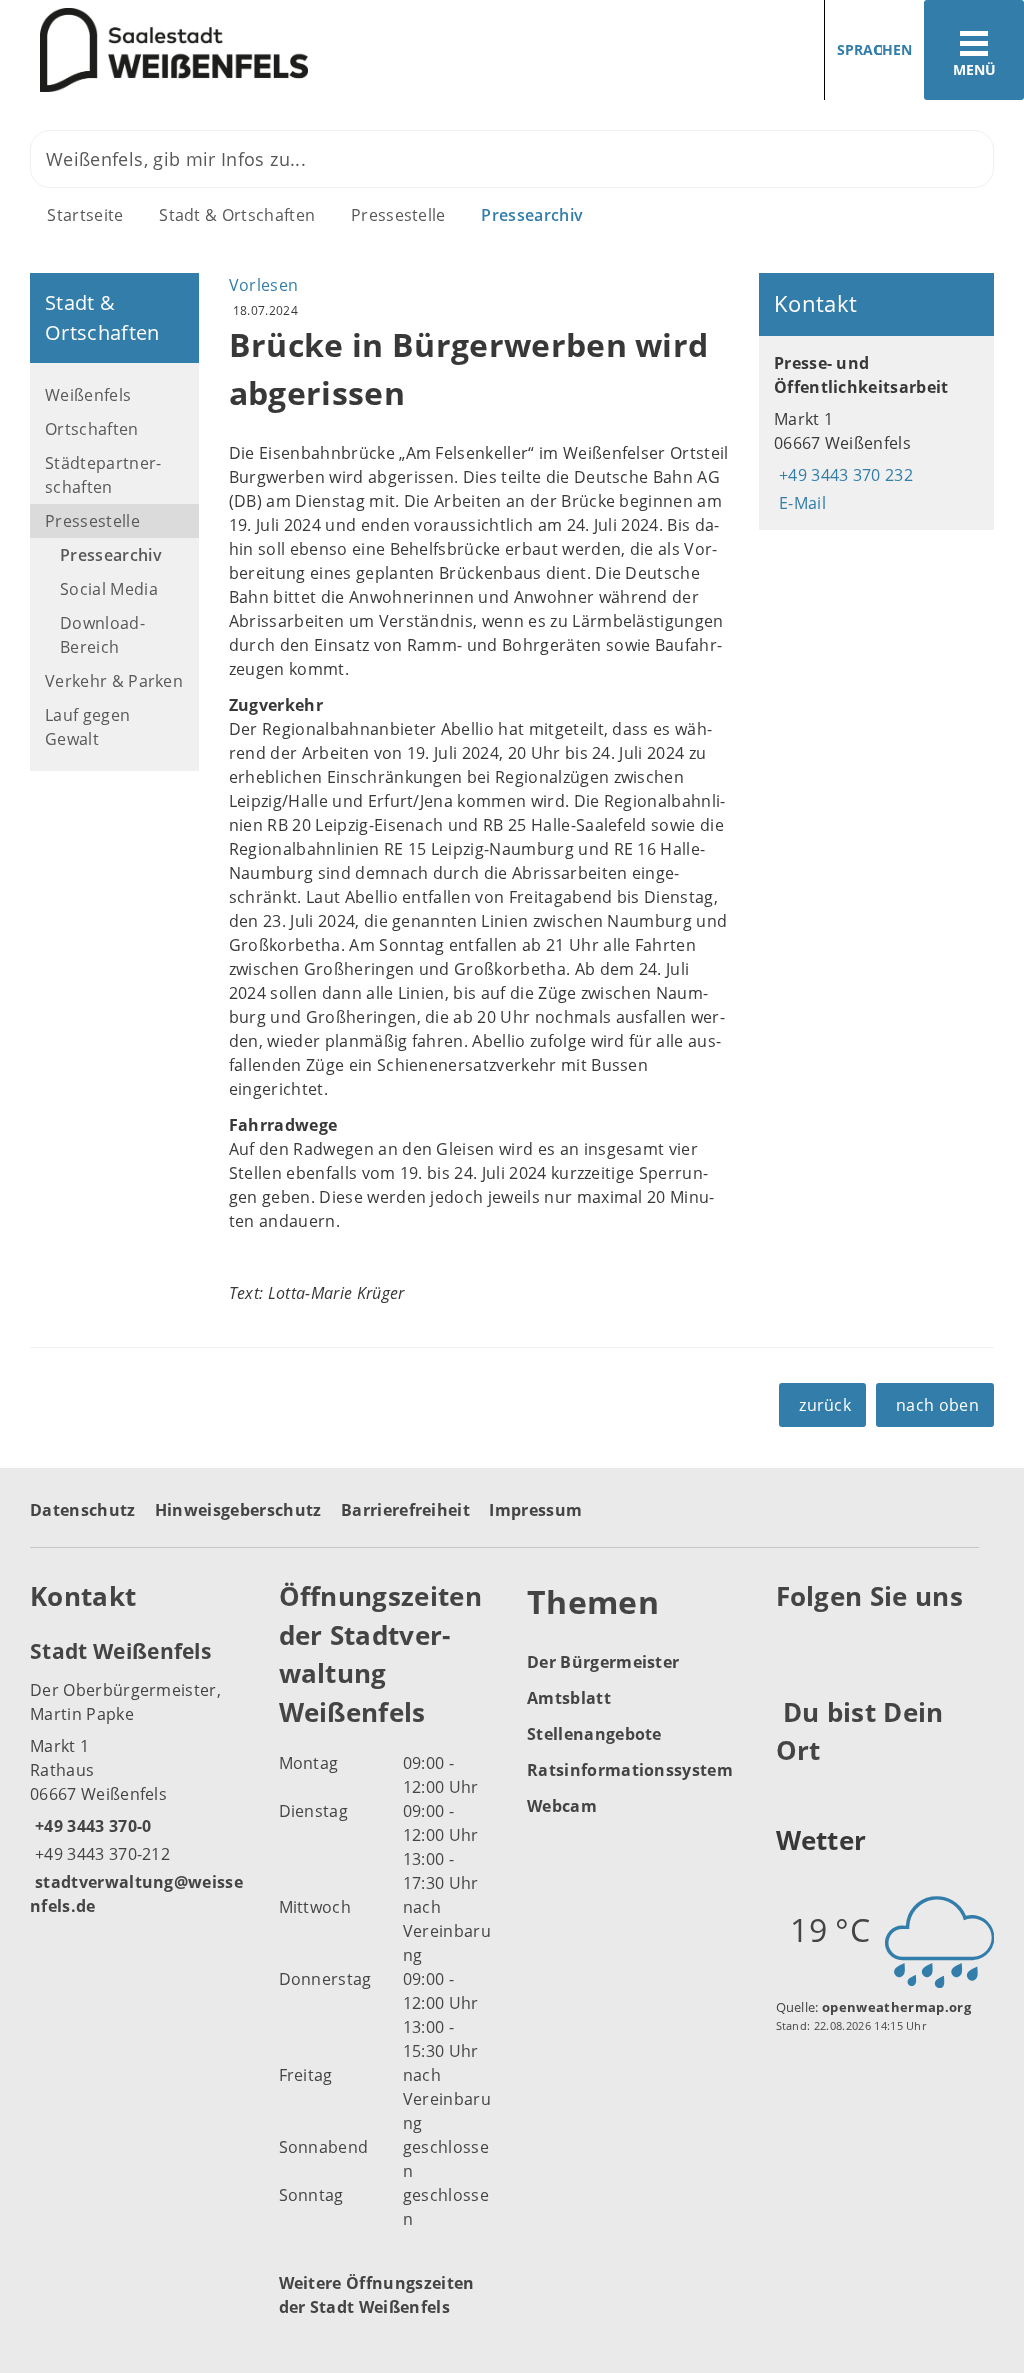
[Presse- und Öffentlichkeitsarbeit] (876, 433)
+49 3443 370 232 (843, 475)
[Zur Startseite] (248, 50)
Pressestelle (398, 215)
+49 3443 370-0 (90, 1826)
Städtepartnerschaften (103, 475)
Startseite (85, 215)
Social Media (109, 589)
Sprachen (874, 49)
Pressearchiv (532, 215)
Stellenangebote (594, 1734)
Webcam (562, 1806)
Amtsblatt (569, 1698)
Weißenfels (88, 395)
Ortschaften (92, 429)
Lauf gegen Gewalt (87, 727)
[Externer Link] (794, 1646)
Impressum (535, 1510)
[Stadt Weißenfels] (139, 1777)
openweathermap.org (896, 2007)
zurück (825, 1405)
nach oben (937, 1405)
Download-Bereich (102, 635)
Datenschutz (83, 1510)
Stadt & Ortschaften (237, 215)
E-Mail (800, 503)
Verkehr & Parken (114, 681)
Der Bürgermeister (603, 1662)
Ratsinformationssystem (630, 1770)
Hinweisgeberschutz (238, 1510)
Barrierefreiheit (405, 1510)
